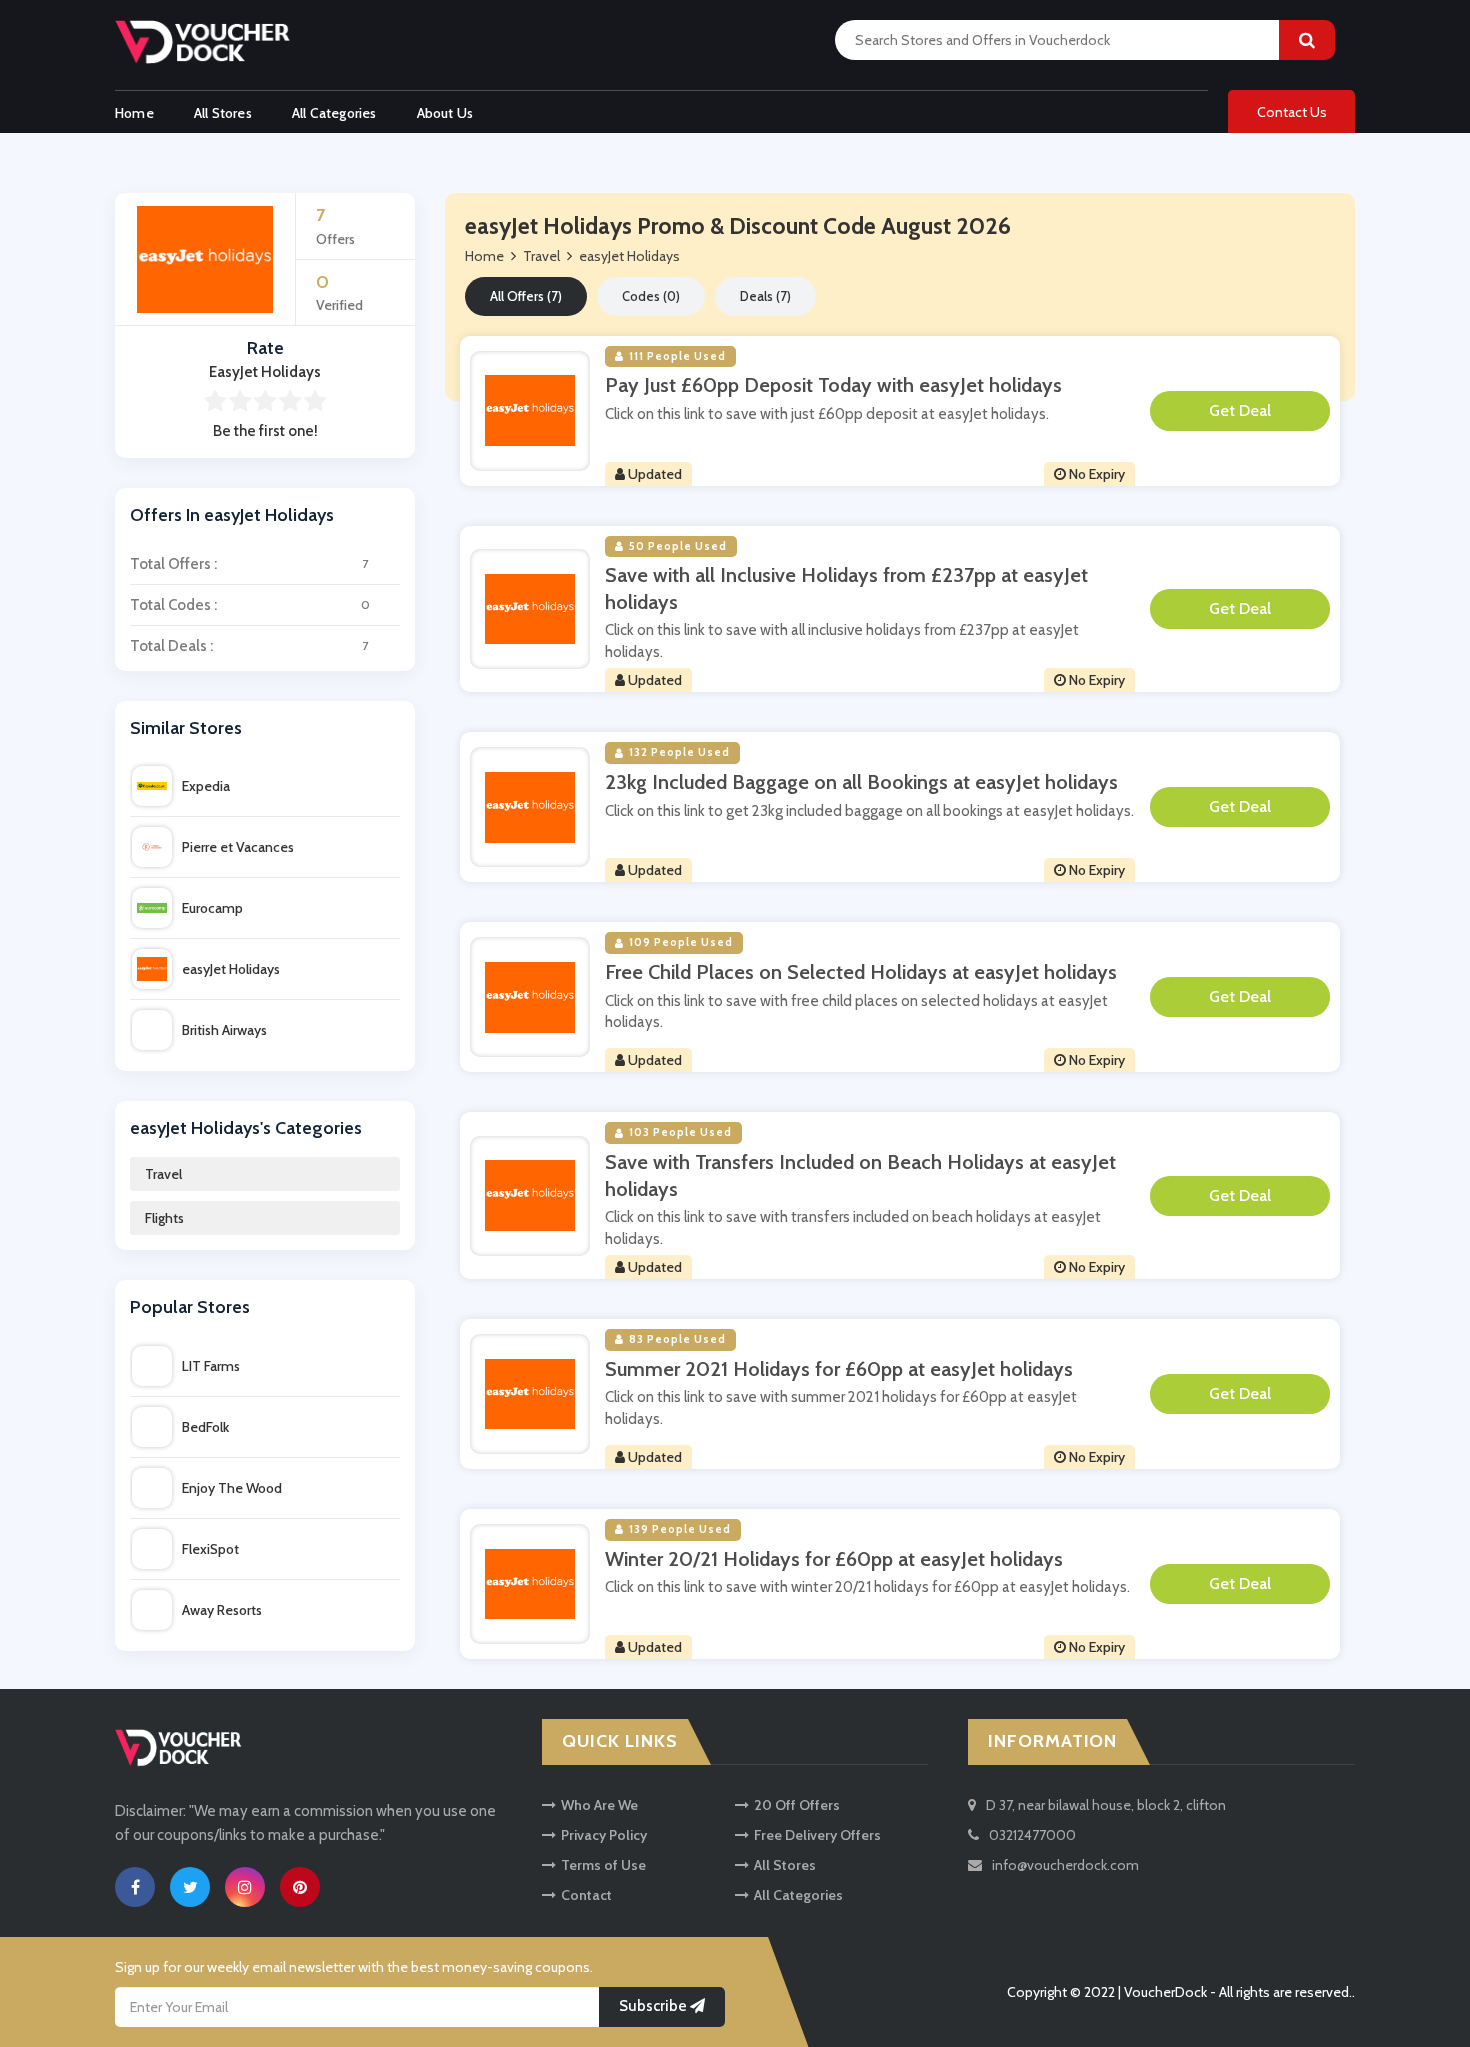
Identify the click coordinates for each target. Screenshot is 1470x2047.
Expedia (206, 786)
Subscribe (654, 2006)
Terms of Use (603, 1865)
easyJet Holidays (231, 969)
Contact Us (1292, 112)
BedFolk (205, 1427)
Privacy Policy (604, 1835)
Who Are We (599, 1805)
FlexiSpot (210, 1549)
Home (134, 113)
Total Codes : (250, 605)
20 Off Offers (797, 1805)
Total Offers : (249, 564)
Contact (586, 1895)
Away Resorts (222, 1610)
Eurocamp (212, 908)
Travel (163, 1174)
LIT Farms (211, 1366)
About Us (445, 113)
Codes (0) (651, 296)
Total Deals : (249, 646)
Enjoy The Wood (232, 1488)
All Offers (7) (526, 296)
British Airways (224, 1030)
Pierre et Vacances (238, 847)
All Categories (334, 113)
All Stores (223, 113)
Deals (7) (765, 296)
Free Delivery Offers (817, 1835)
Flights (164, 1218)
